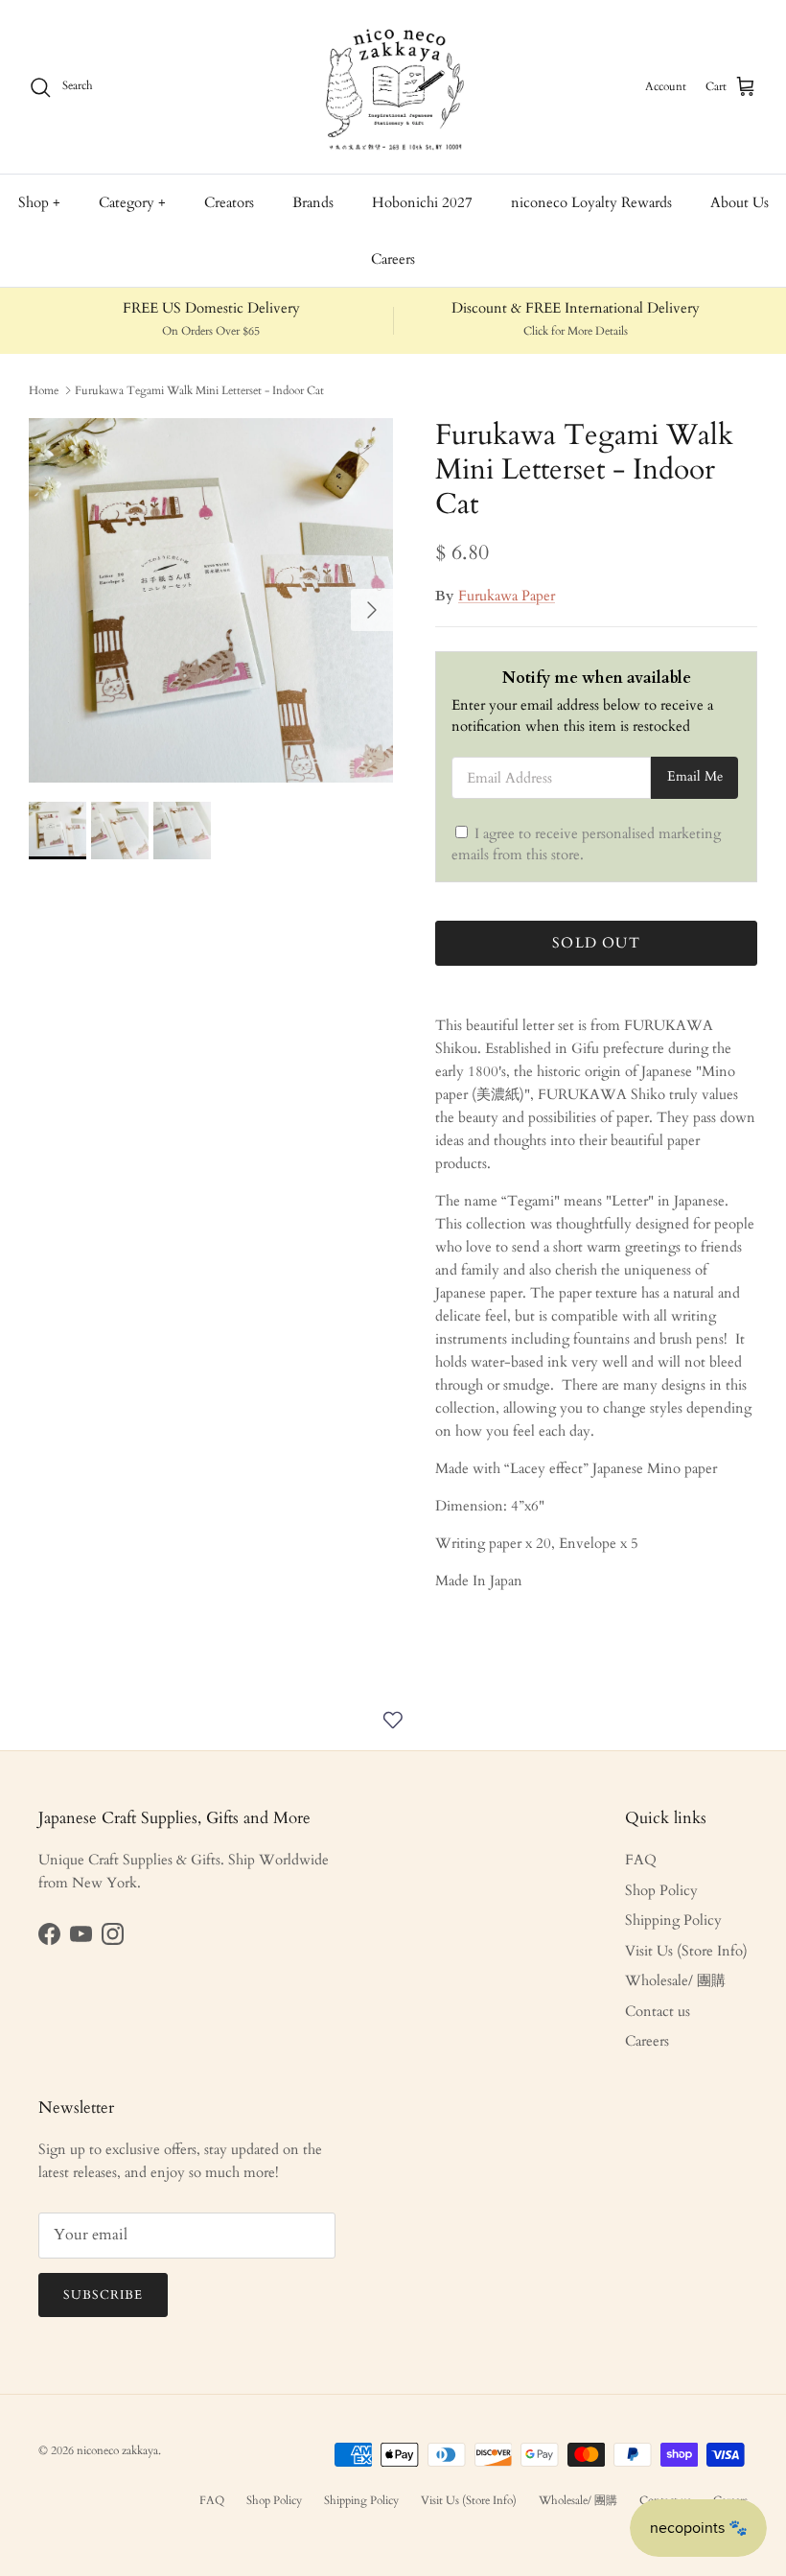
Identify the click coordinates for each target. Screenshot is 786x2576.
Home (44, 390)
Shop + (39, 202)
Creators (229, 202)
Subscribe (103, 2295)
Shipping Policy (673, 1920)
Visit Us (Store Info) (686, 1951)
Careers (393, 259)
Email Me (695, 777)
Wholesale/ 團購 (675, 1980)
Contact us (658, 2011)
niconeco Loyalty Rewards (591, 202)
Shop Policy (661, 1890)
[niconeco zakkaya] (393, 87)
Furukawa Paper (507, 596)
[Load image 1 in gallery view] (211, 600)
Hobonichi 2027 (422, 202)
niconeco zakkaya (117, 2450)
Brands (313, 202)
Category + (132, 202)
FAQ (641, 1860)
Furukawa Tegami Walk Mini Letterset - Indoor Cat (199, 390)
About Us (740, 202)
